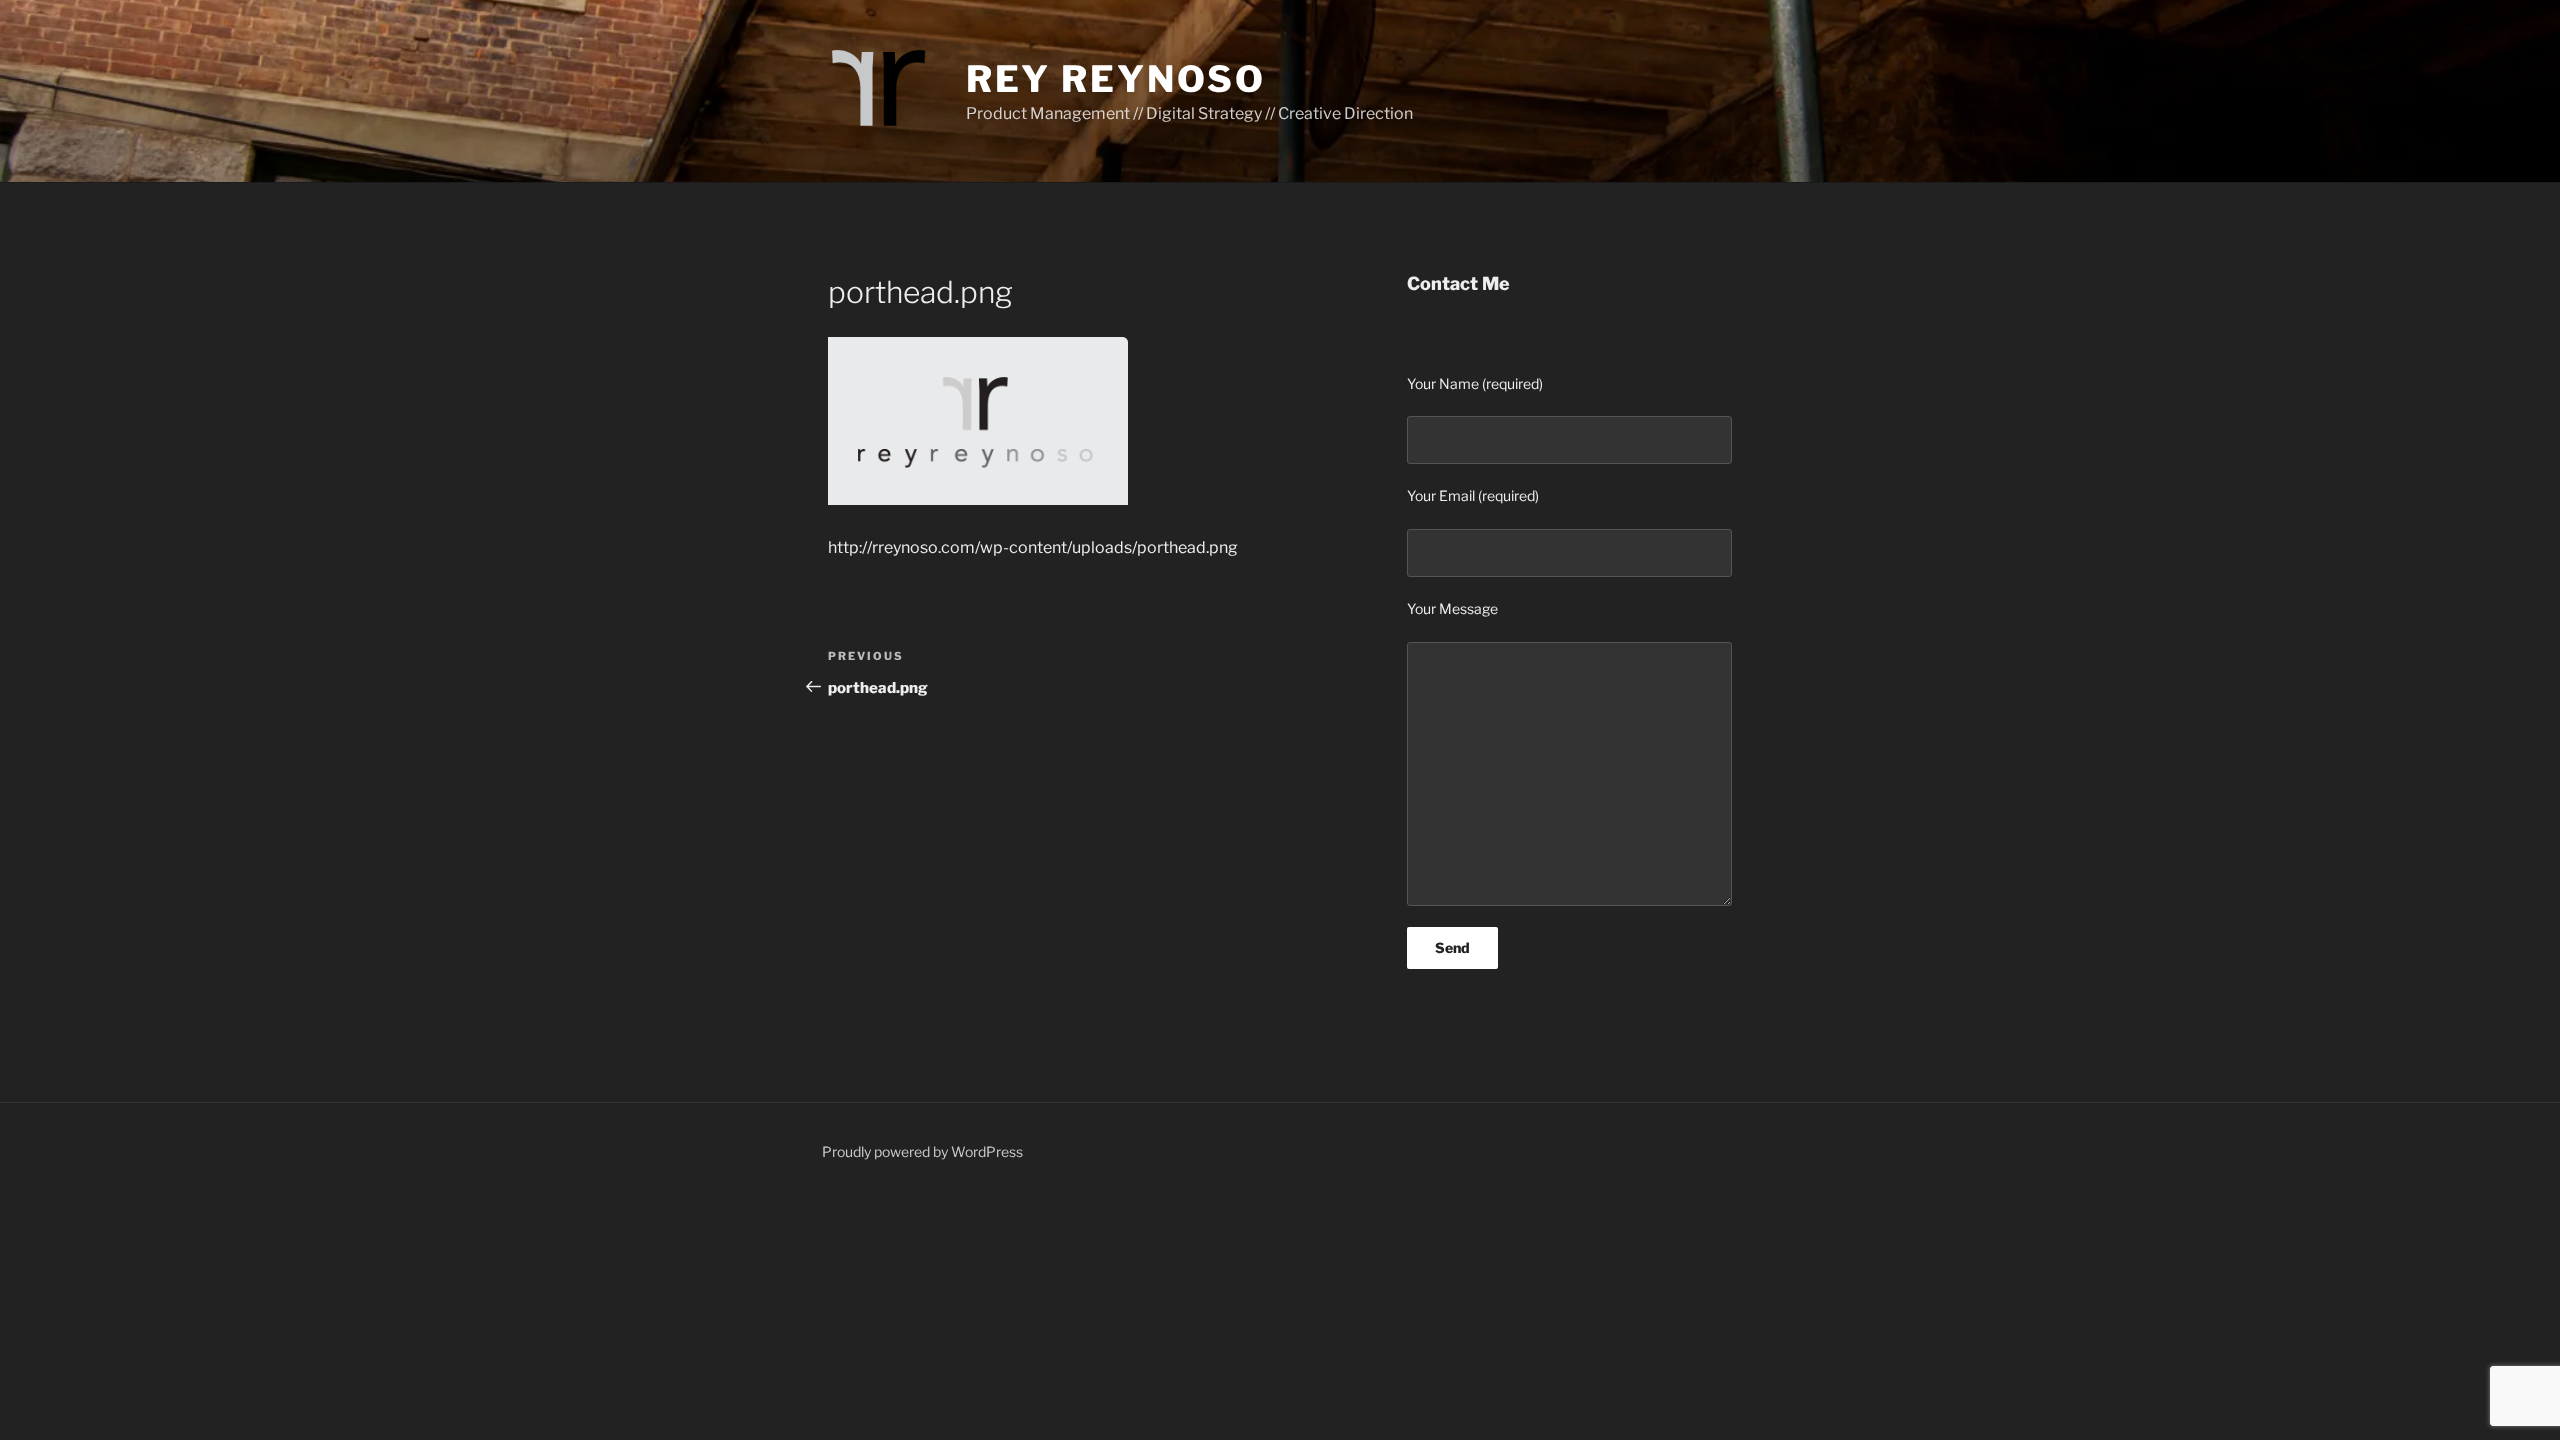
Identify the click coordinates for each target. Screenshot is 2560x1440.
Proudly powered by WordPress (922, 1151)
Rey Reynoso (1116, 79)
